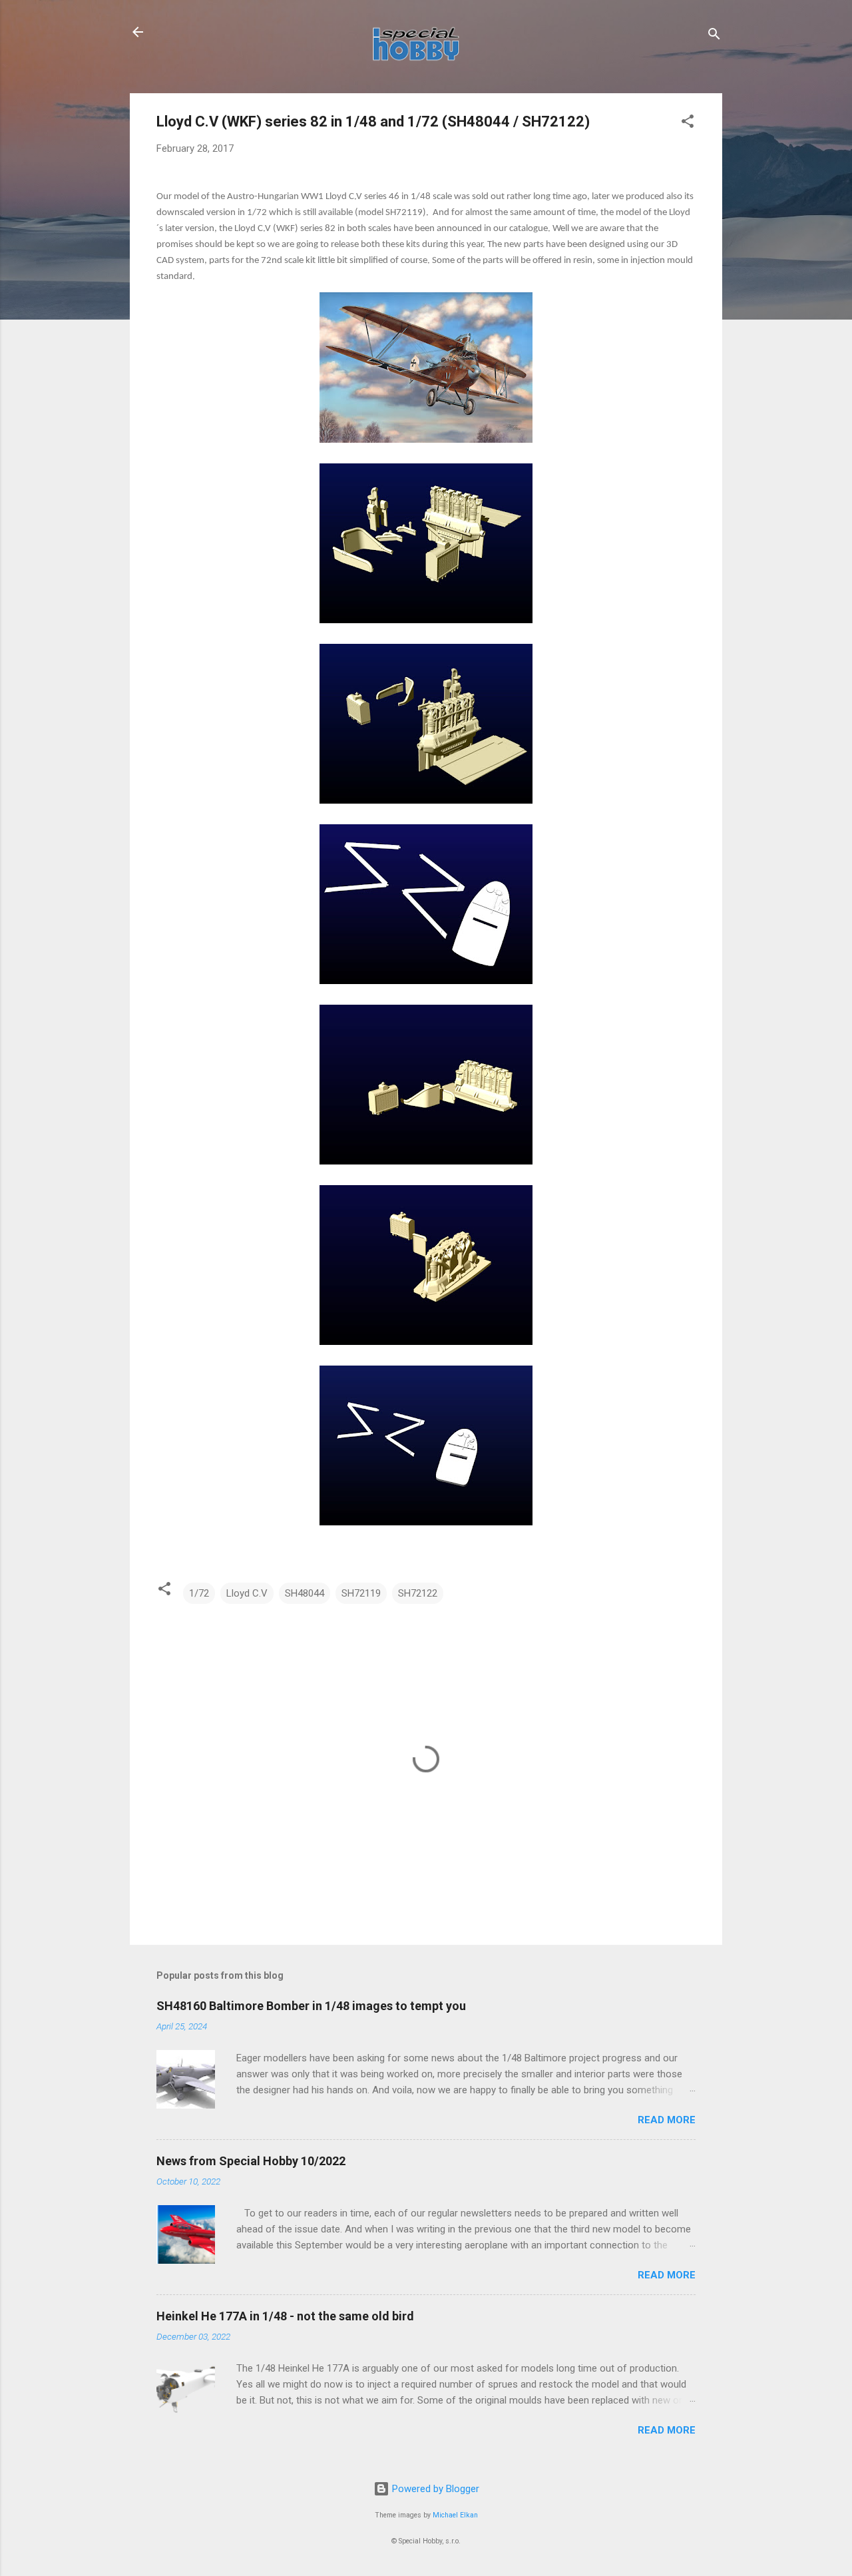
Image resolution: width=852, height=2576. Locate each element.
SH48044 (305, 1593)
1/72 (199, 1593)
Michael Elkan (455, 2515)
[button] (688, 124)
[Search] (714, 36)
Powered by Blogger (434, 2489)
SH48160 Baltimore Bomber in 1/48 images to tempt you (311, 2006)
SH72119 (361, 1593)
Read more (667, 2120)
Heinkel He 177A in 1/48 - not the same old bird (285, 2316)
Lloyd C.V (247, 1593)
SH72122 (418, 1593)
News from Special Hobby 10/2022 (251, 2161)
